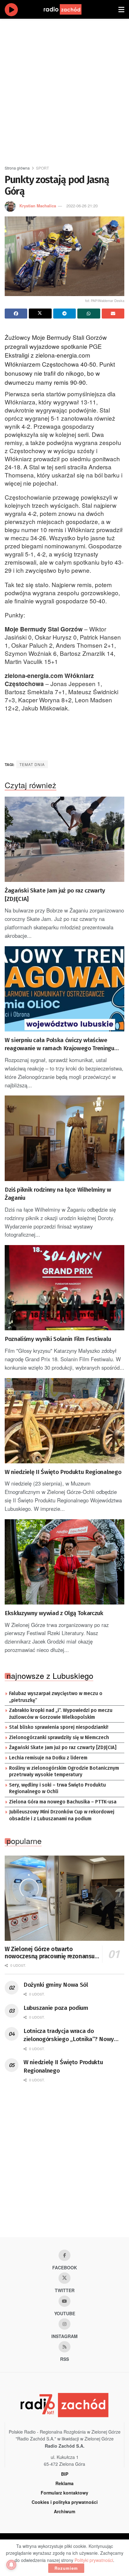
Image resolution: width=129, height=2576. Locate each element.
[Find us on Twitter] (64, 2278)
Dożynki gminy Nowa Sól (56, 1985)
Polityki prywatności (94, 2560)
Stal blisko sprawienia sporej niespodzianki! (59, 1727)
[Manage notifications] (11, 2565)
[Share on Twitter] (40, 314)
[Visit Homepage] (69, 9)
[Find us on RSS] (64, 2347)
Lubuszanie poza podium (56, 2008)
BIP (65, 2474)
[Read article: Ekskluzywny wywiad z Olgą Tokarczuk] (64, 1562)
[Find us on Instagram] (64, 2324)
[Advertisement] (64, 89)
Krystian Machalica (38, 206)
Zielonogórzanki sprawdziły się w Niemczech (59, 1738)
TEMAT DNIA (32, 764)
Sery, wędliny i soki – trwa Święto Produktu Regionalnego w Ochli (57, 1788)
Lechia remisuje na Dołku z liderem (48, 1758)
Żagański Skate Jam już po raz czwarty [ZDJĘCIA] (55, 895)
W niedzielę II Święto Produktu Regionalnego (63, 1472)
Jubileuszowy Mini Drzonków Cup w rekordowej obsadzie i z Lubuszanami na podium (62, 1815)
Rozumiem (66, 2568)
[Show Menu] (121, 9)
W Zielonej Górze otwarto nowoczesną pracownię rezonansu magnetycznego (50, 1953)
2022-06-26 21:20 (82, 206)
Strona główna (17, 168)
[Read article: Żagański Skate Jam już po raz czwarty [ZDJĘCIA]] (64, 839)
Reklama (64, 2483)
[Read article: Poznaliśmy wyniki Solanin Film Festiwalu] (64, 1288)
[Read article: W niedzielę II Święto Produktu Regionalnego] (64, 1421)
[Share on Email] (113, 314)
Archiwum (64, 2511)
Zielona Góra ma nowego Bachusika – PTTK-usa (63, 1802)
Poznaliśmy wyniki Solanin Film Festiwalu (58, 1339)
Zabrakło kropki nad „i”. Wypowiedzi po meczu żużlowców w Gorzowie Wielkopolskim (61, 1714)
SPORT (42, 168)
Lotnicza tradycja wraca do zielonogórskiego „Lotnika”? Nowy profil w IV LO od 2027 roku (69, 2035)
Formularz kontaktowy (64, 2493)
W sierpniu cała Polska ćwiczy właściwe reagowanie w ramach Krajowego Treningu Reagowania (59, 1045)
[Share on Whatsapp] (89, 314)
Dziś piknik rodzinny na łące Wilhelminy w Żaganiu (58, 1194)
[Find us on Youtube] (64, 2301)
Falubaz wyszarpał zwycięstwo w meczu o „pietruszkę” (56, 1697)
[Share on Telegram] (64, 314)
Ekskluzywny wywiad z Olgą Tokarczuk (54, 1613)
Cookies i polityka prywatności (65, 2502)
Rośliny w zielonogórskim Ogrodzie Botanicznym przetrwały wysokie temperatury (64, 1772)
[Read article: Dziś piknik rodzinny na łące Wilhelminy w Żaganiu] (64, 1138)
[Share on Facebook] (16, 314)
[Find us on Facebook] (64, 2255)
